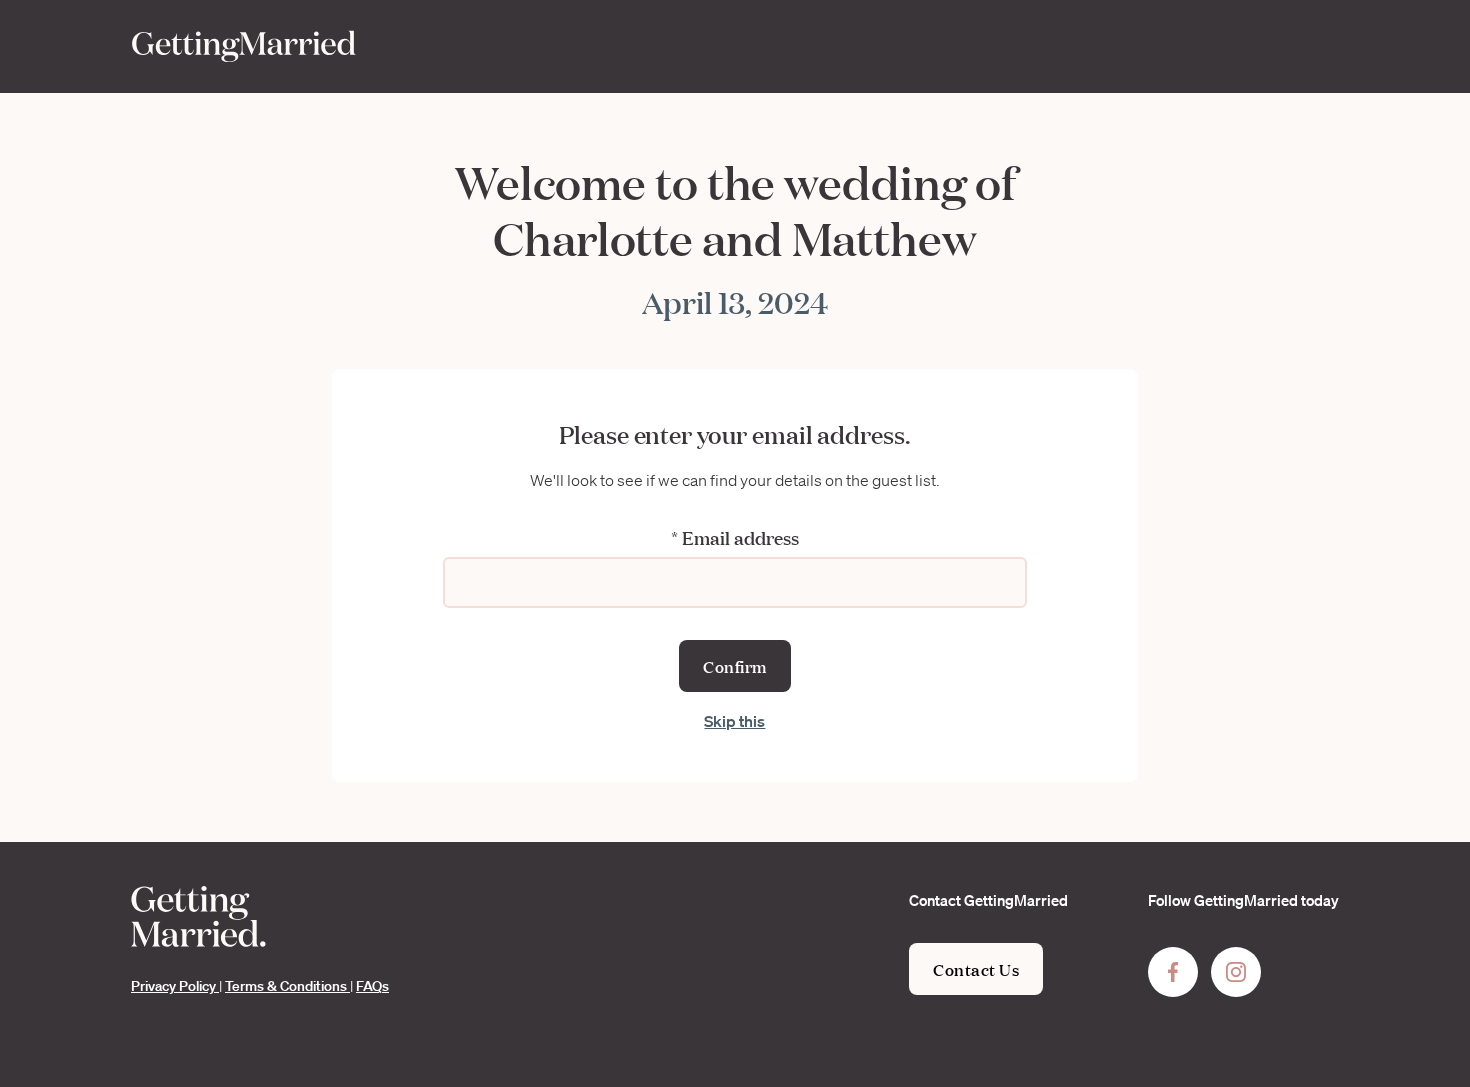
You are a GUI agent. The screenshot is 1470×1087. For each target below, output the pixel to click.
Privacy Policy (175, 986)
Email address (735, 537)
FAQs (372, 986)
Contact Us (976, 968)
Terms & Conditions (287, 986)
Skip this (734, 721)
